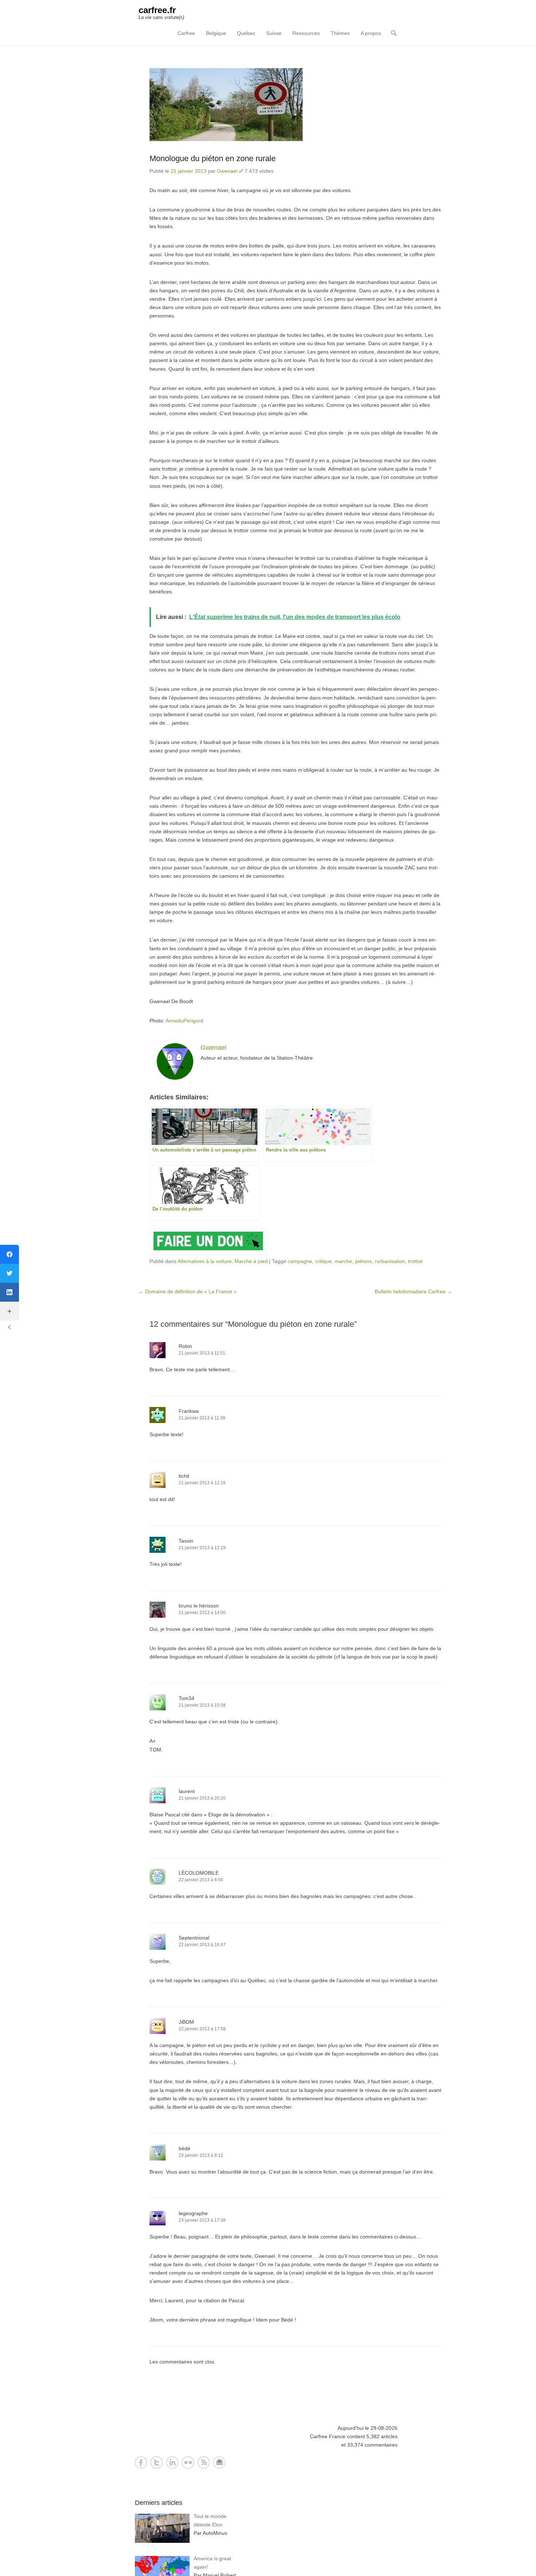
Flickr (188, 2462)
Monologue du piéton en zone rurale (213, 158)
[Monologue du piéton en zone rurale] (295, 105)
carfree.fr (157, 10)
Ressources (306, 33)
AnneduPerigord (184, 1021)
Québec (246, 33)
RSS (204, 2462)
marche (343, 1261)
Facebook (141, 2462)
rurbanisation (390, 1261)
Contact (219, 2462)
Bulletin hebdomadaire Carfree (413, 1291)
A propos (371, 33)
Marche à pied (251, 1261)
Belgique (216, 33)
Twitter (157, 2462)
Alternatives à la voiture (205, 1261)
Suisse (274, 33)
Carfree (186, 33)
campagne (300, 1261)
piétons (364, 1261)
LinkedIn (172, 2462)
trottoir (415, 1261)
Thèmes (340, 33)
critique (323, 1261)
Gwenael (227, 171)
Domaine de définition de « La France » (188, 1291)
